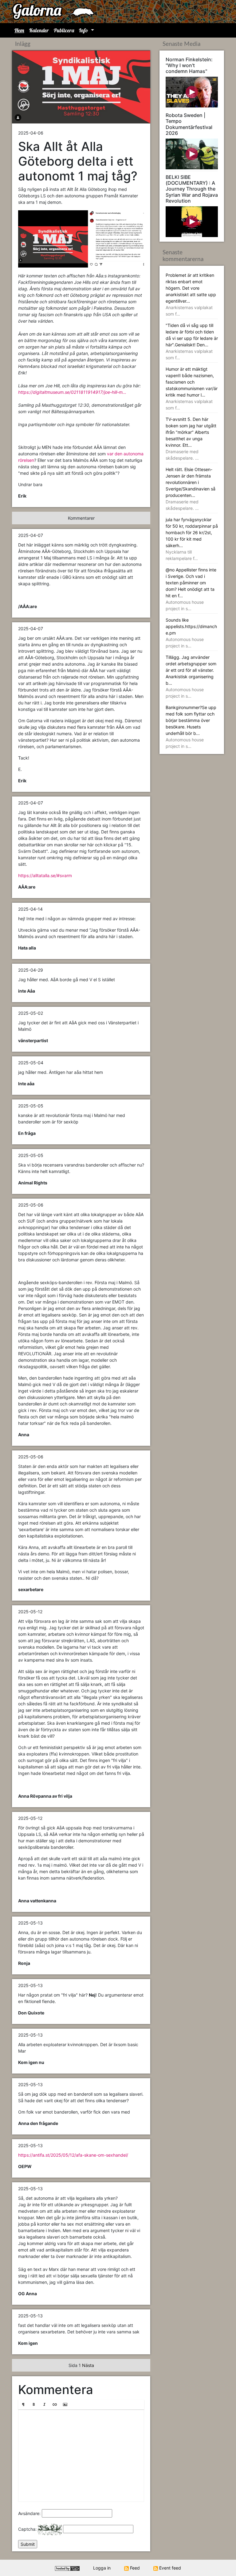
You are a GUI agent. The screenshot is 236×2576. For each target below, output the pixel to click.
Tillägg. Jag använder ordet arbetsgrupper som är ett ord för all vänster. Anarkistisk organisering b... (191, 677)
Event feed (169, 2568)
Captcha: (27, 2529)
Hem (19, 30)
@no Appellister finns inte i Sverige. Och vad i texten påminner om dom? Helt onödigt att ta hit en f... (191, 589)
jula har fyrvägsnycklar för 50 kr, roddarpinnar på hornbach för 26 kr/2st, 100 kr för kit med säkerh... (192, 539)
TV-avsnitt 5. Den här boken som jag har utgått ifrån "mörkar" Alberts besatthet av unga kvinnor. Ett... (191, 439)
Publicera (64, 30)
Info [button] (84, 30)
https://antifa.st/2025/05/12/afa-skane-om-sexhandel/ (73, 2155)
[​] (81, 2456)
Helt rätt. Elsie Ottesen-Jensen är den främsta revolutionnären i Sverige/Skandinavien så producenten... (191, 489)
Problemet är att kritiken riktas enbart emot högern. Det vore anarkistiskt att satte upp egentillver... (191, 294)
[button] (23, 2405)
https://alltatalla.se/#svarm (45, 875)
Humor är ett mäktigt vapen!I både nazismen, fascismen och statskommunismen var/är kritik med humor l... (192, 388)
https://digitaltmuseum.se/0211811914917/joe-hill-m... (72, 392)
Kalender (39, 30)
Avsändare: (29, 2513)
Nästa (88, 2365)
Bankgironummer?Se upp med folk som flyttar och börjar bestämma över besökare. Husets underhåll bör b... (191, 727)
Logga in (102, 2568)
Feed (134, 2568)
